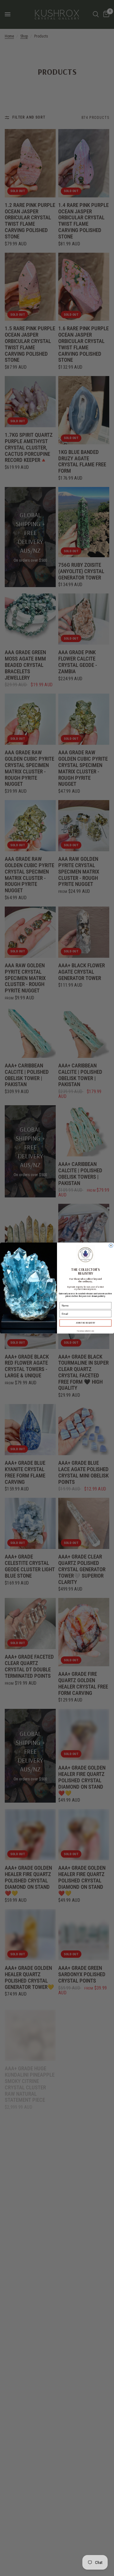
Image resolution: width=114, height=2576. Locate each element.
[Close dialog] (111, 1246)
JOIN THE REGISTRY (86, 1323)
